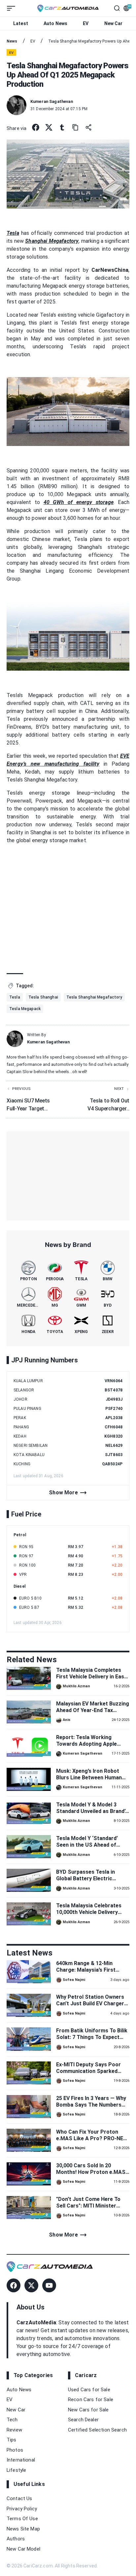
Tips (12, 2440)
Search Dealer (83, 2420)
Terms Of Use (22, 2519)
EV (86, 23)
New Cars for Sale (88, 2410)
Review (14, 2430)
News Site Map (23, 2529)
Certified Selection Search (97, 2430)
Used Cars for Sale (89, 2390)
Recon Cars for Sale (91, 2400)
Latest (21, 23)
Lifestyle (16, 2470)
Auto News (55, 23)
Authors (16, 2539)
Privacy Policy (22, 2509)
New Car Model (23, 2549)
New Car (114, 23)
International (21, 2460)
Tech (12, 2420)
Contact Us (19, 2498)
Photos (15, 2450)
